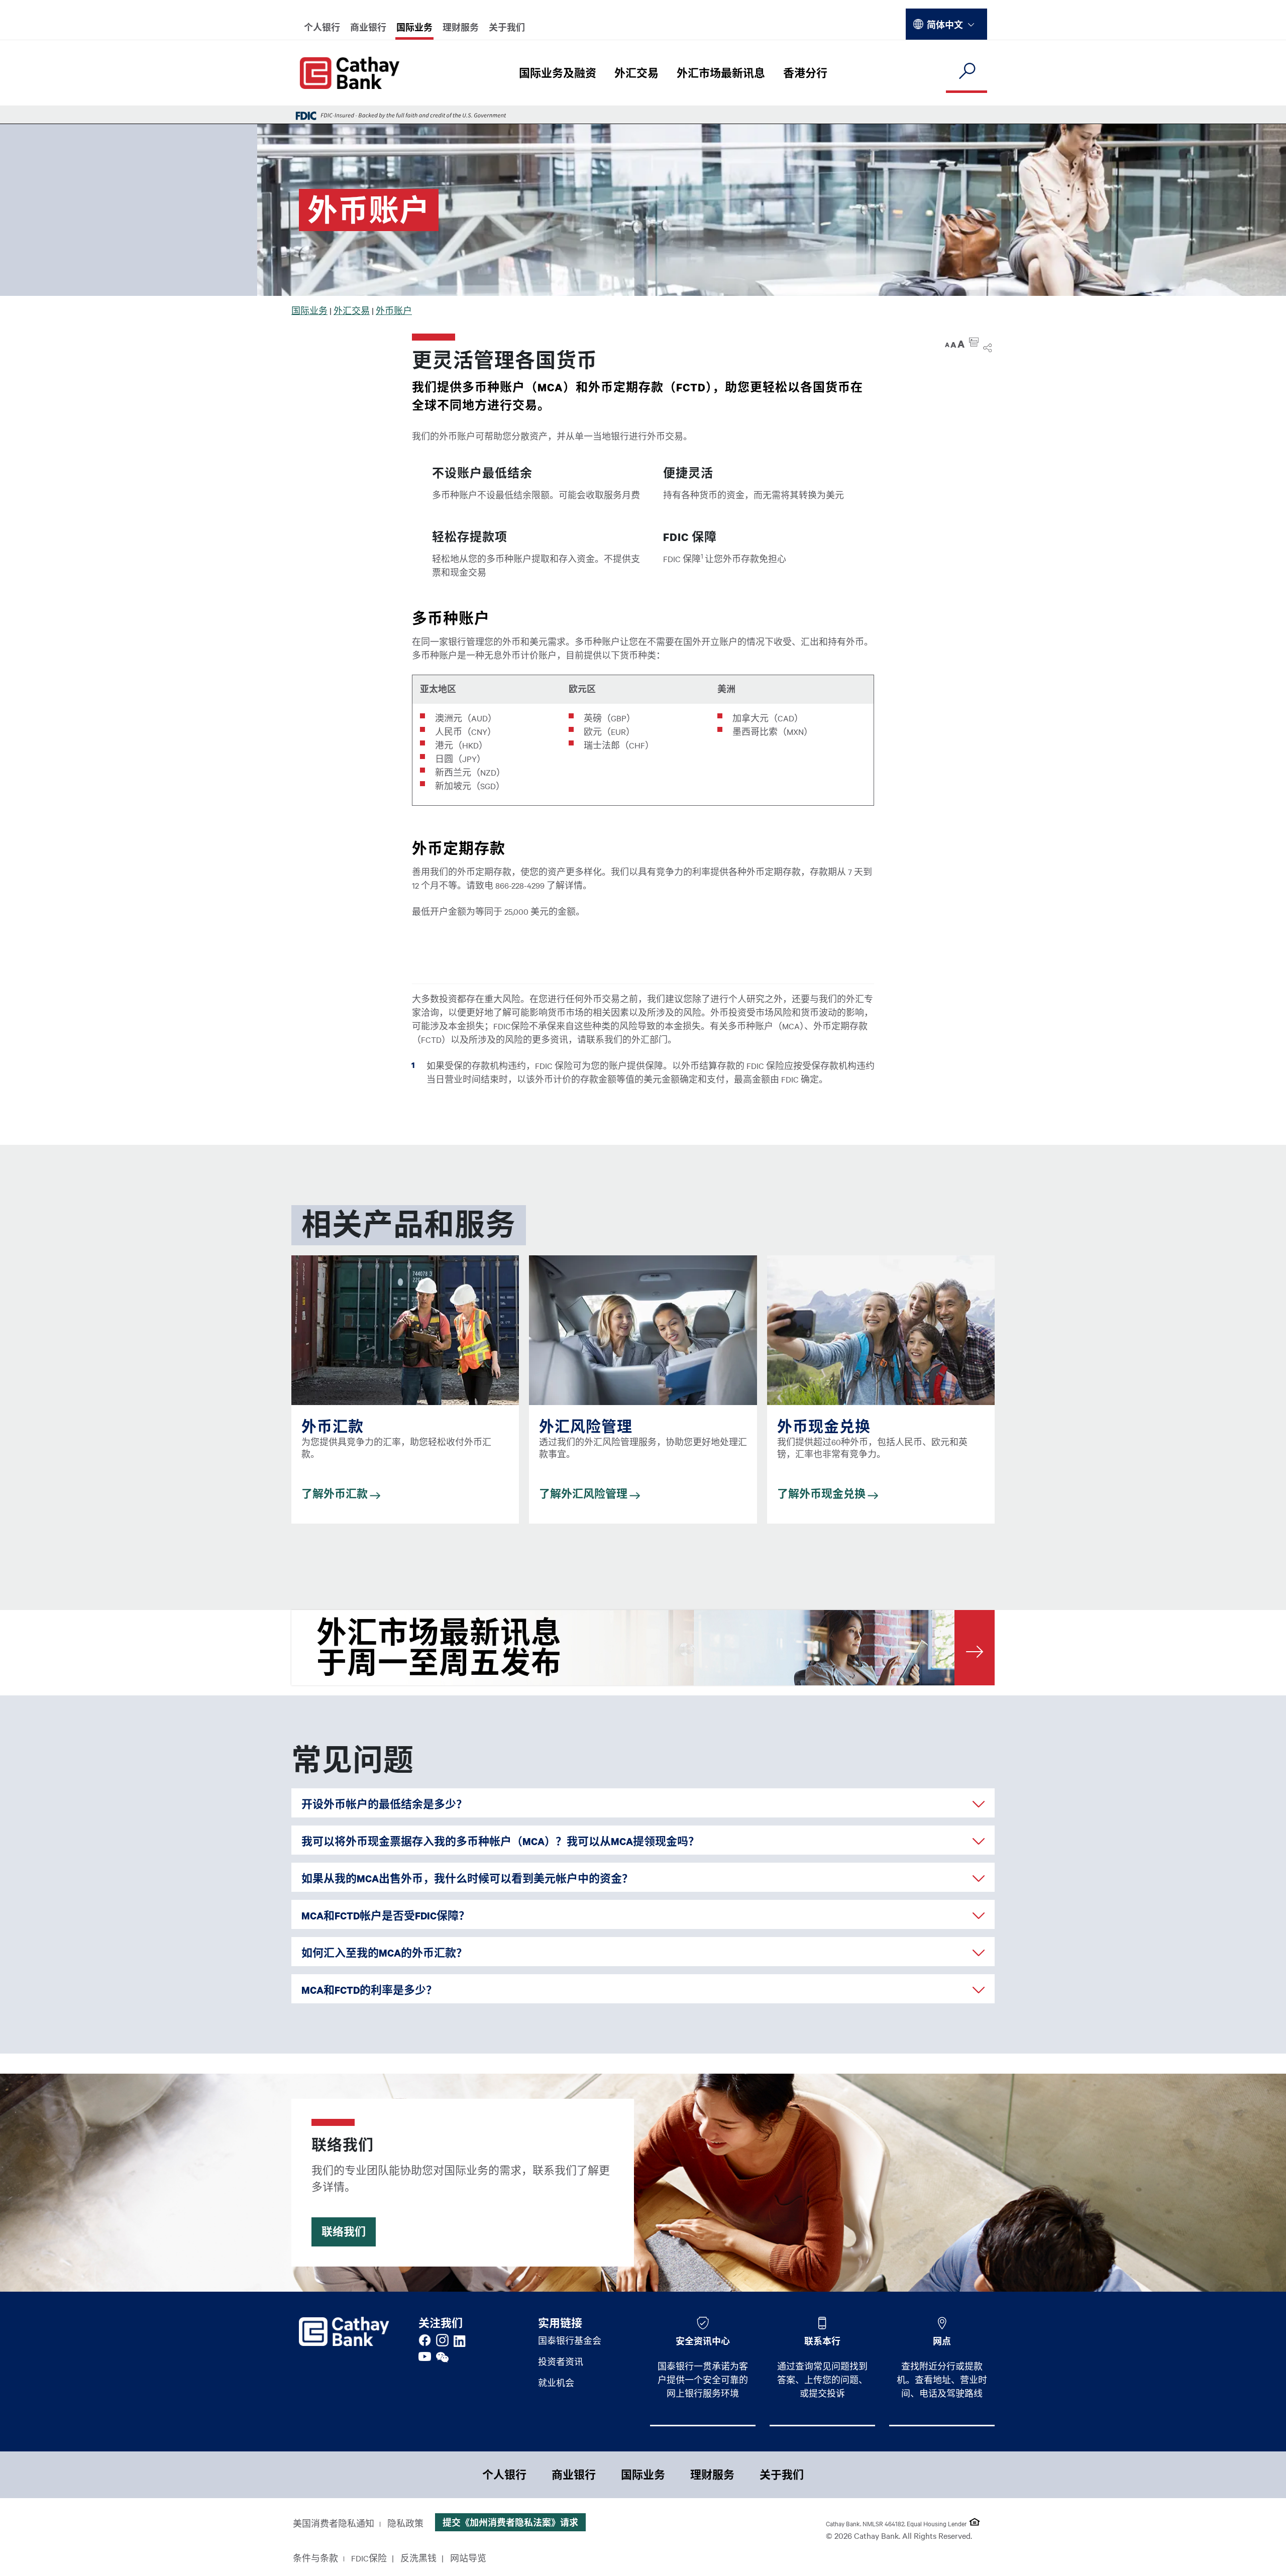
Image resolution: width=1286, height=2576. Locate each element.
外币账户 (394, 310)
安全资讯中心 (703, 2341)
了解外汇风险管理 (584, 1494)
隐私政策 (405, 2523)
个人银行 (322, 27)
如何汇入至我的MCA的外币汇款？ (384, 1953)
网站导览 (468, 2558)
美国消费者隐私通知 (334, 2523)
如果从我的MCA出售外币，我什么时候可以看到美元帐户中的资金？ (467, 1879)
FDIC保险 (369, 2558)
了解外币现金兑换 (822, 1494)
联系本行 (822, 2341)
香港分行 (805, 73)
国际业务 (414, 27)
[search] (967, 72)
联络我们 (344, 2232)
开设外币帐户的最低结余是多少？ (384, 1804)
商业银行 (368, 27)
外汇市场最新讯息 (721, 73)
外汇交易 (636, 73)
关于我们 (507, 27)
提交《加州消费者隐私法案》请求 (510, 2522)
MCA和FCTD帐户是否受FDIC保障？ (386, 1916)
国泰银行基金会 (570, 2340)
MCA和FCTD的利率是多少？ (369, 1990)
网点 (942, 2341)
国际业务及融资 (558, 73)
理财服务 (461, 27)
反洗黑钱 (418, 2558)
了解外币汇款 (336, 1494)
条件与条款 (315, 2558)
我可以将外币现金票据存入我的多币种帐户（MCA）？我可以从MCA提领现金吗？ (500, 1841)
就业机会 (556, 2383)
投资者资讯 (561, 2362)
